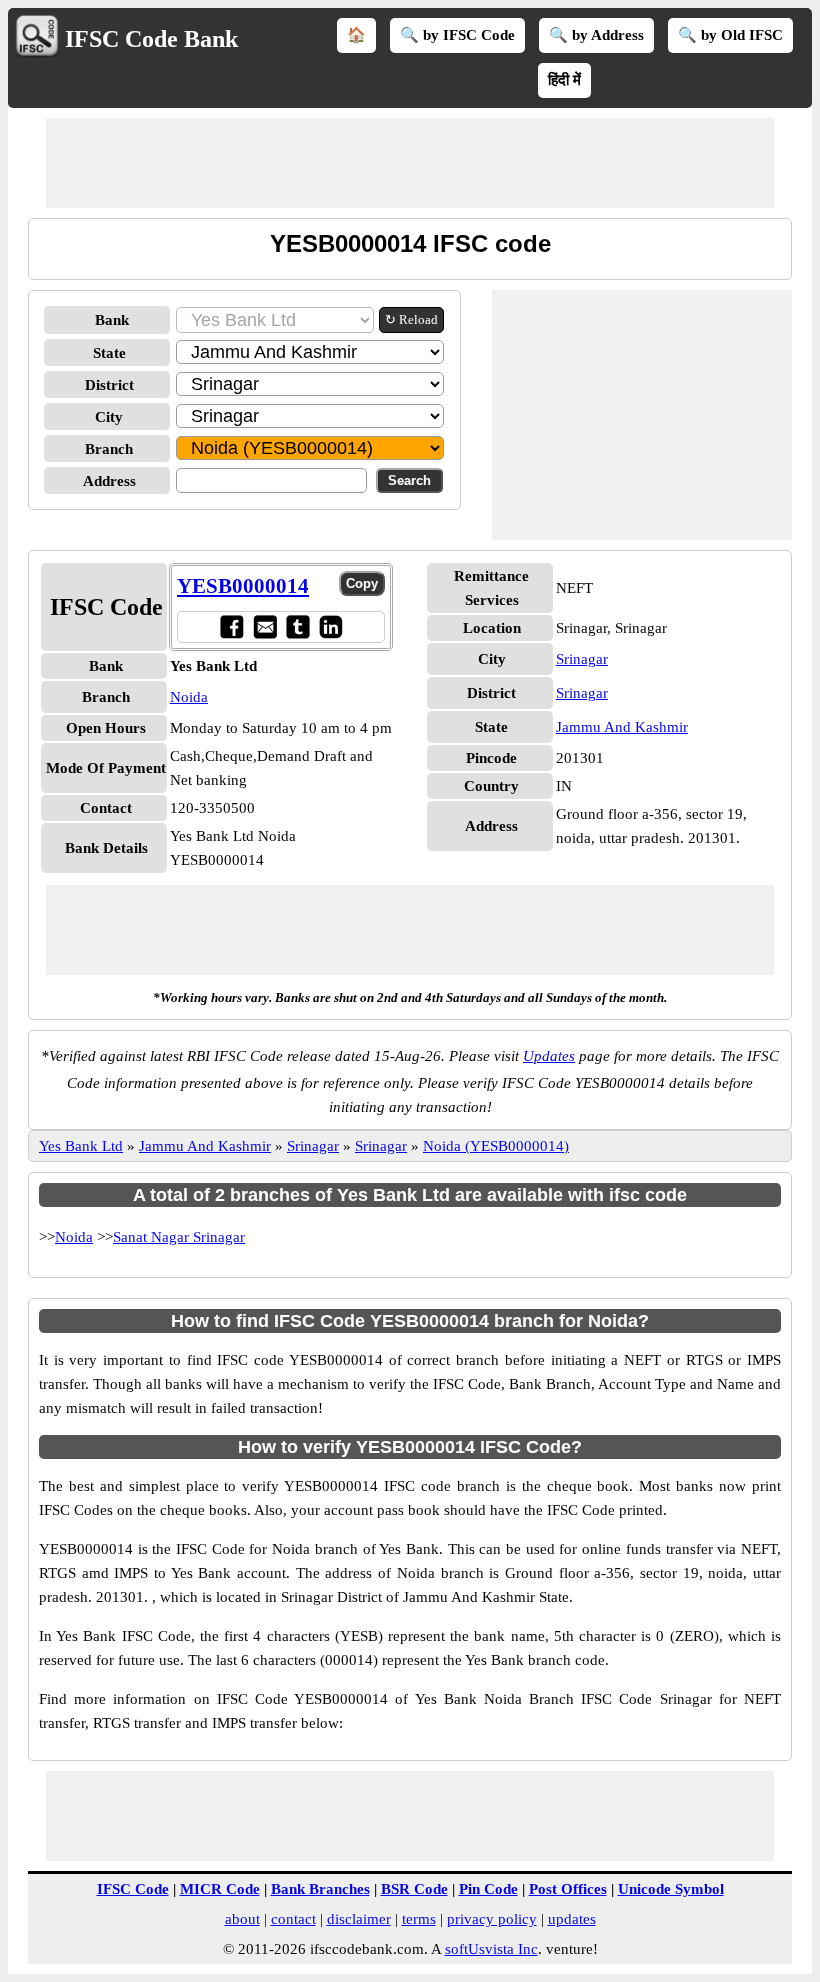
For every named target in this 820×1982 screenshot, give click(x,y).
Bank (112, 320)
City (109, 417)
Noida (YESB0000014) (496, 1146)
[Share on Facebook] (231, 626)
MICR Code (220, 1889)
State (109, 353)
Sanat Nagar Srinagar (179, 1237)
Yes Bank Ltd (81, 1146)
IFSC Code (133, 1889)
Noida (189, 697)
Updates (549, 1056)
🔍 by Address (596, 35)
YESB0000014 (243, 586)
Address (109, 481)
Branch (109, 449)
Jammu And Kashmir (622, 727)
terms (419, 1919)
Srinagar (582, 659)
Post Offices (568, 1889)
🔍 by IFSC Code (457, 35)
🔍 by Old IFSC (730, 35)
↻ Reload (411, 319)
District (109, 385)
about (242, 1919)
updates (572, 1919)
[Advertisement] (410, 163)
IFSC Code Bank (151, 39)
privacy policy (492, 1919)
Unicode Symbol (671, 1889)
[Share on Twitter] (297, 626)
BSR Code (414, 1889)
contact (293, 1919)
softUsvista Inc (491, 1949)
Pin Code (488, 1889)
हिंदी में (564, 80)
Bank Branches (320, 1889)
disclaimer (359, 1919)
